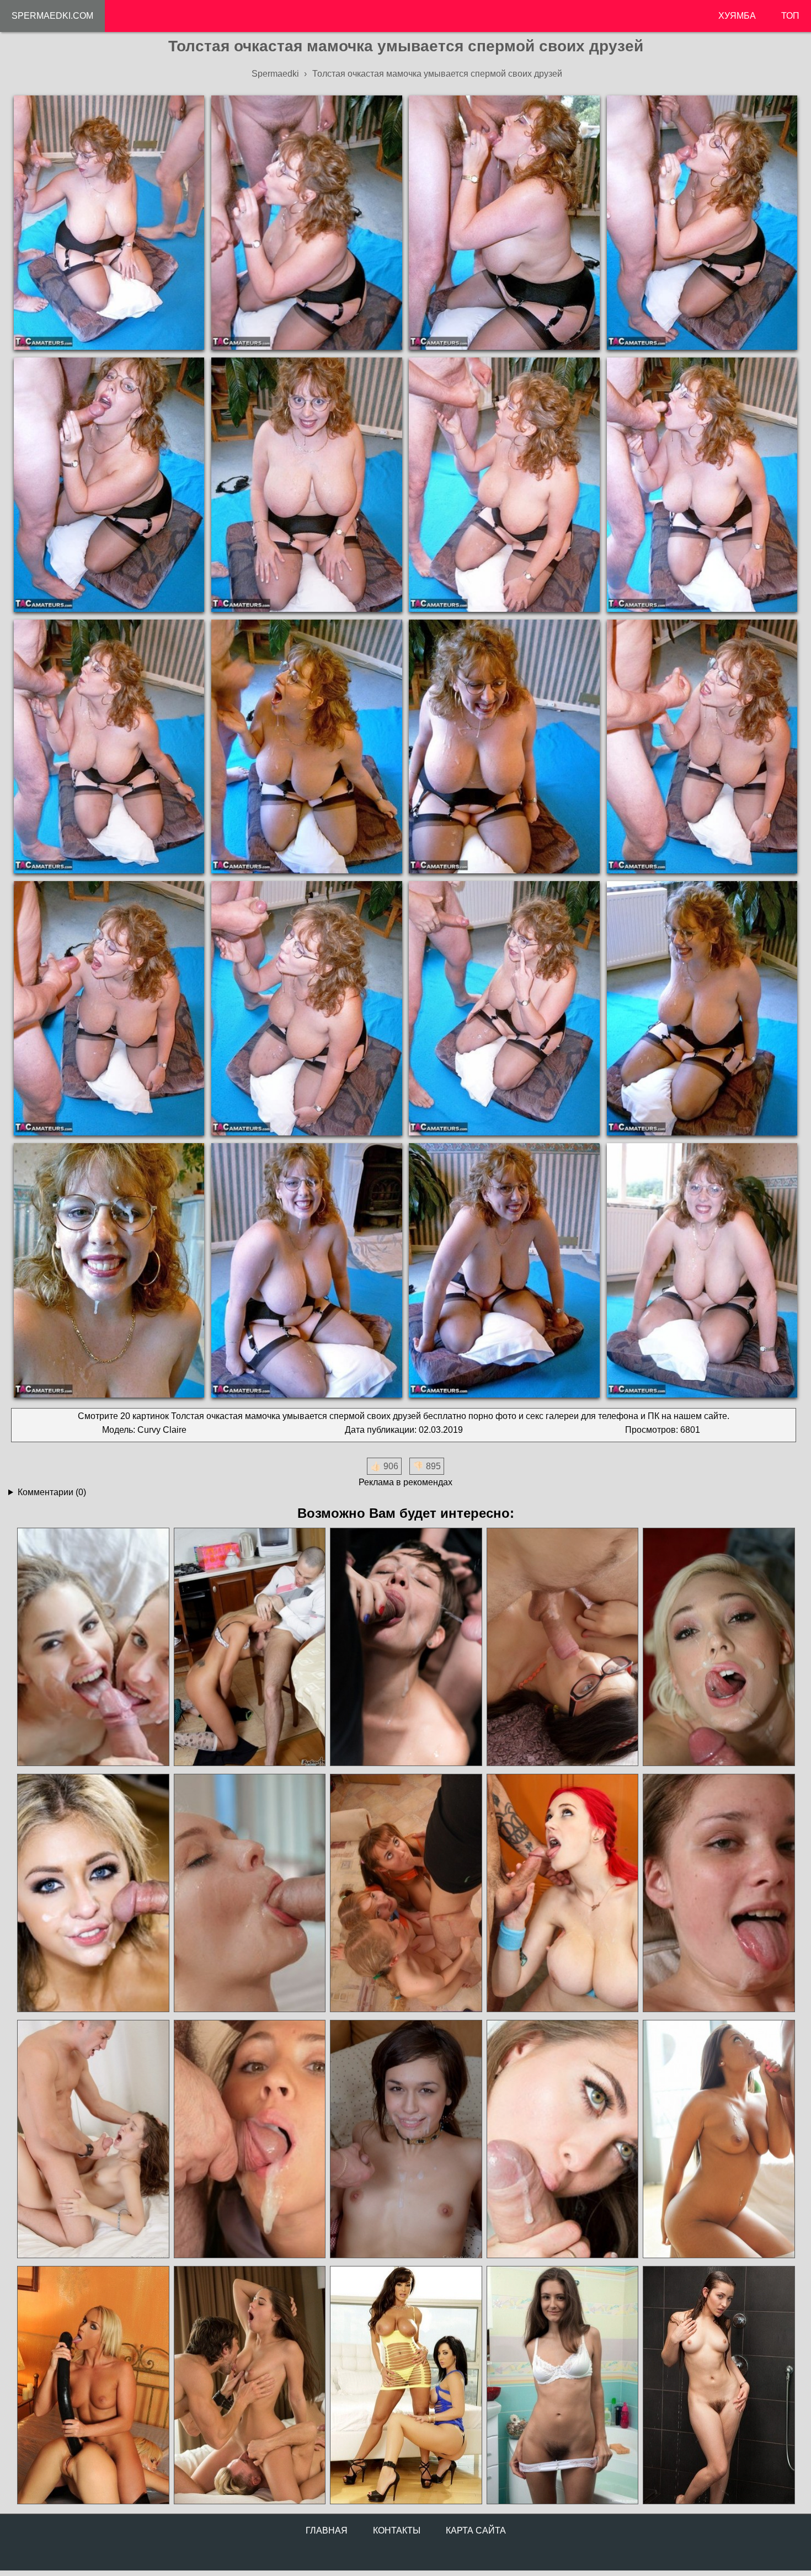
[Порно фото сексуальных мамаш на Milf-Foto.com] (405, 2385)
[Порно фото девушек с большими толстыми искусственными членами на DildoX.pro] (93, 2385)
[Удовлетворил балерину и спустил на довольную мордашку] (249, 1893)
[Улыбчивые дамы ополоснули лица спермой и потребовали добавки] (93, 1647)
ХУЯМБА (737, 16)
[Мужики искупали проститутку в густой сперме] (405, 1647)
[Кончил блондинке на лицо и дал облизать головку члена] (718, 1647)
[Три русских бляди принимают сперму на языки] (405, 1893)
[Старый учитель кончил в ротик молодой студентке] (249, 2139)
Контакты (397, 2530)
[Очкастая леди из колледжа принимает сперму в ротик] (562, 1647)
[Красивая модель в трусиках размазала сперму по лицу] (93, 1893)
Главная (327, 2530)
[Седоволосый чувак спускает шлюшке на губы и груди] (718, 2139)
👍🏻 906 (384, 1466)
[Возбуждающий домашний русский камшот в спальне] (405, 2139)
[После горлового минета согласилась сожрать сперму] (93, 2139)
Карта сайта (476, 2530)
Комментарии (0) (52, 1492)
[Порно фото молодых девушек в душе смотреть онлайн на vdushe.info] (718, 2385)
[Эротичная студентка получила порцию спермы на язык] (718, 1893)
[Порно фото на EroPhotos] (249, 2385)
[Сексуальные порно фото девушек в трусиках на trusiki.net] (562, 2385)
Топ (790, 16)
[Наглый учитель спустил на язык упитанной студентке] (562, 1893)
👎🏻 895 (427, 1466)
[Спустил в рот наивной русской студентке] (249, 1647)
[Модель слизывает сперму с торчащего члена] (562, 2139)
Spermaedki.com (52, 16)
